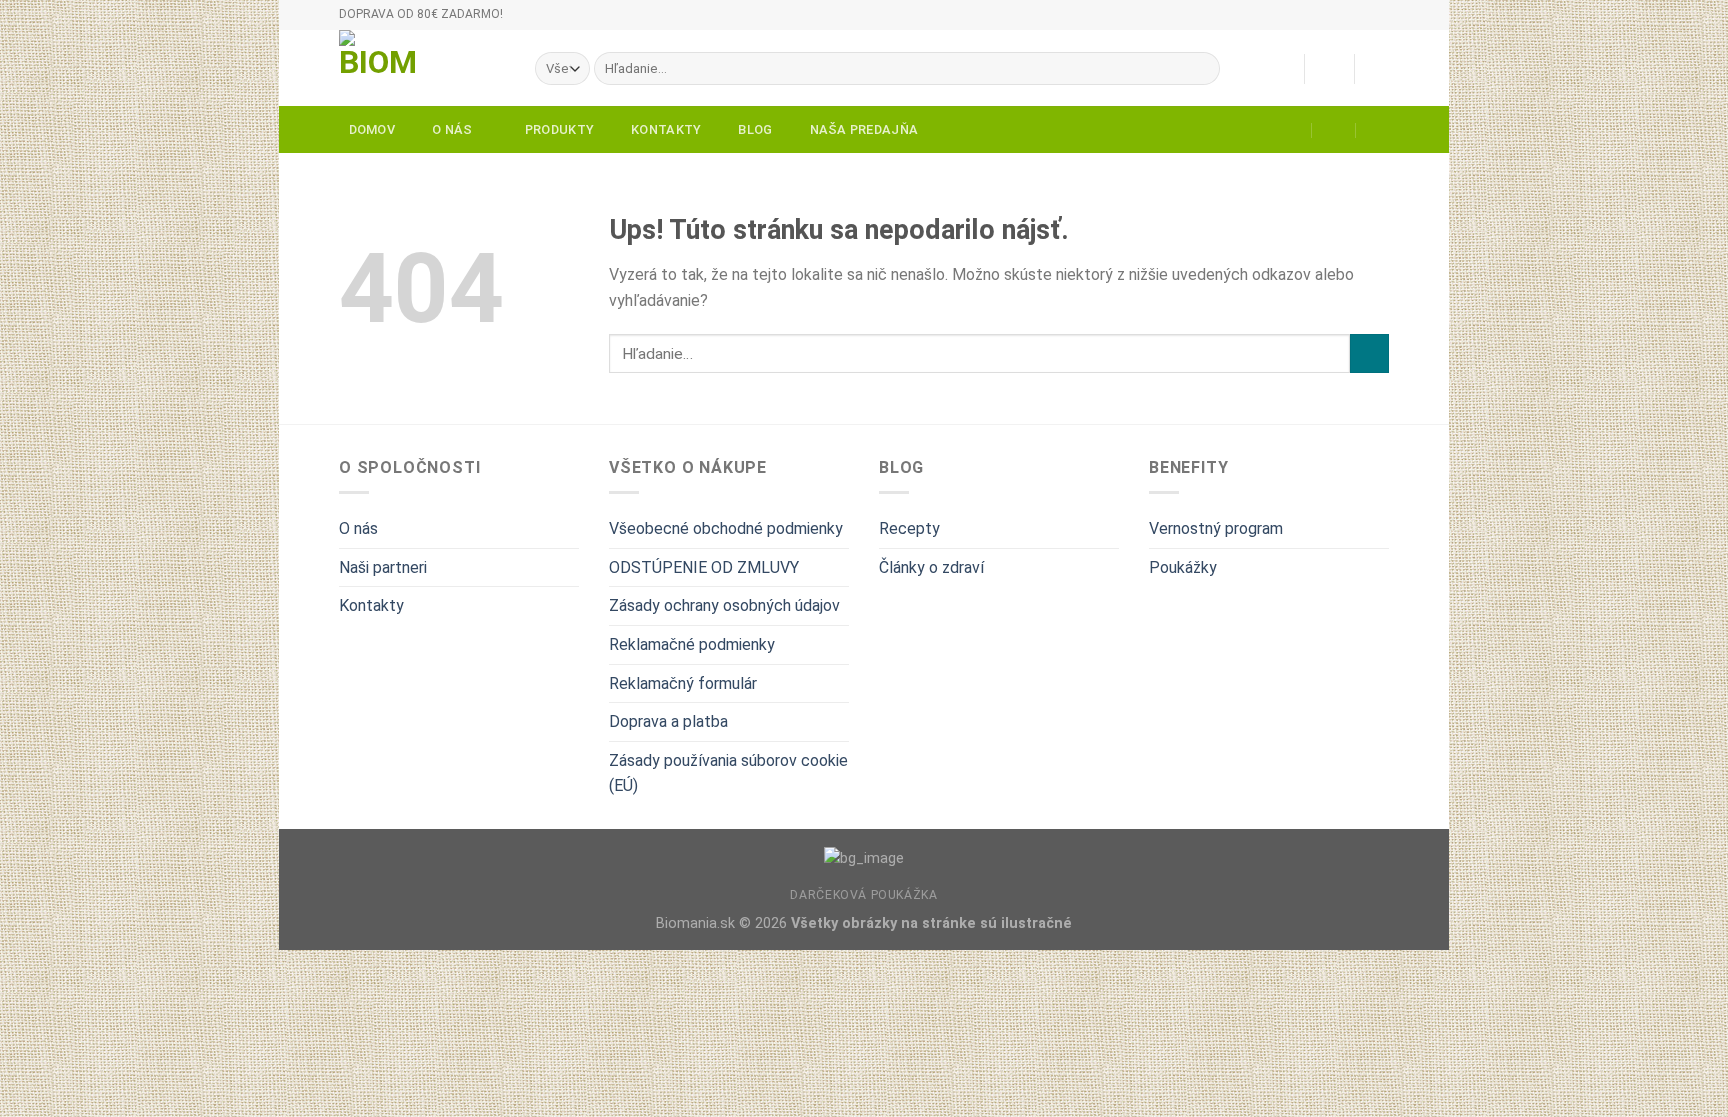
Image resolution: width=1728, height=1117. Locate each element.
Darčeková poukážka (863, 895)
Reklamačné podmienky (692, 644)
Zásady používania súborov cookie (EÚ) (728, 773)
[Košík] (1379, 69)
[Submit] (1200, 69)
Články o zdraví (931, 567)
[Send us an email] (1399, 23)
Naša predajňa (864, 129)
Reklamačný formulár (683, 683)
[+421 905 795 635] (1378, 130)
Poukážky (1183, 567)
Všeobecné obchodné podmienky (726, 528)
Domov (372, 129)
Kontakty (666, 129)
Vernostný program (1216, 528)
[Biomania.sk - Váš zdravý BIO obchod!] (422, 68)
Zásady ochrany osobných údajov (724, 605)
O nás (452, 129)
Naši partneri (383, 567)
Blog (755, 129)
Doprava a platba (668, 721)
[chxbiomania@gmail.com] (1290, 130)
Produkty (559, 129)
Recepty (909, 528)
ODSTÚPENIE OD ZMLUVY (704, 567)
